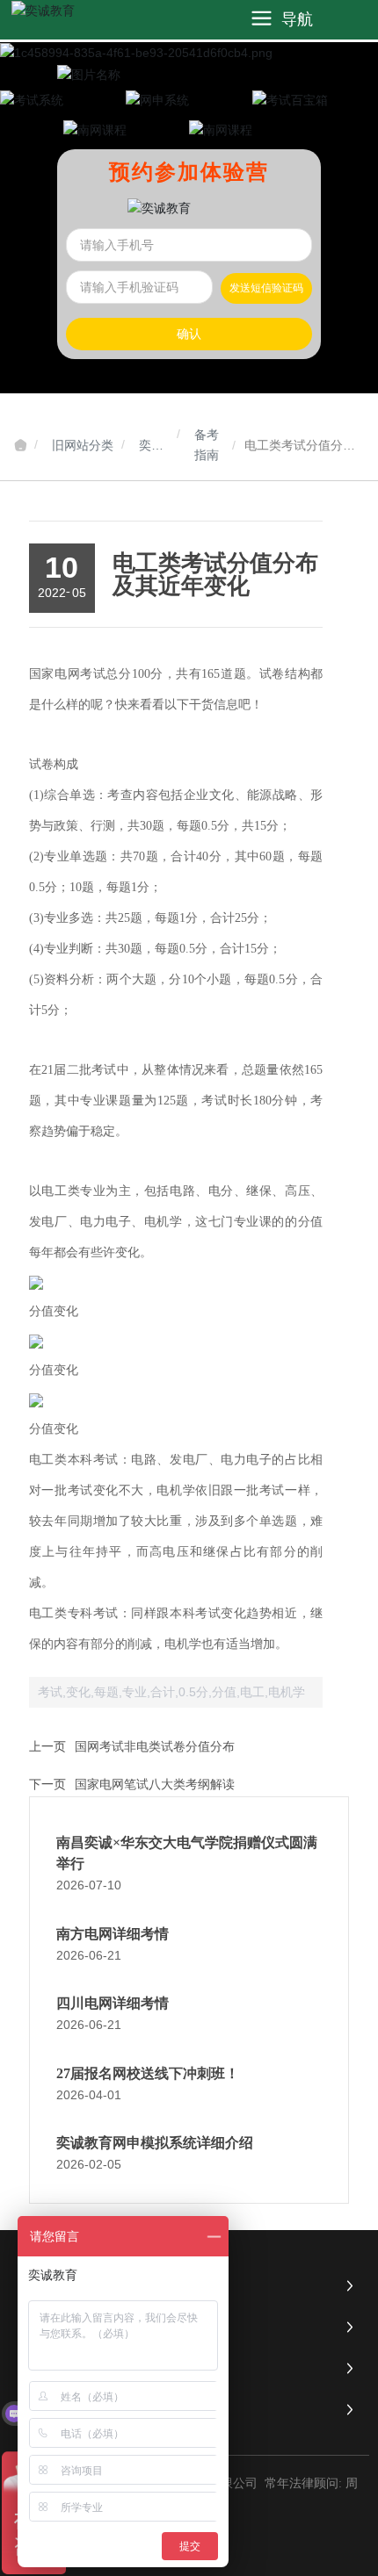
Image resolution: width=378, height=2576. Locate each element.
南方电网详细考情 (113, 1934)
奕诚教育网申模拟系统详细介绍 (155, 2143)
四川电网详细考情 (113, 2003)
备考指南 (207, 445)
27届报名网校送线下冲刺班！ (148, 2073)
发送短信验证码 (266, 288)
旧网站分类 (83, 445)
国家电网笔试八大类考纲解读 (155, 1784)
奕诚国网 (151, 447)
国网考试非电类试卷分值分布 (155, 1746)
